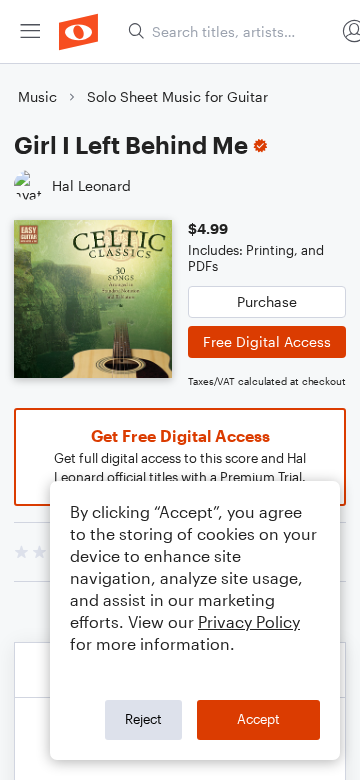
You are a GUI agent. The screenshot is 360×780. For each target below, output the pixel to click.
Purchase (267, 301)
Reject (143, 719)
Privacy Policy (249, 621)
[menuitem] (30, 31)
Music (37, 96)
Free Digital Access (267, 341)
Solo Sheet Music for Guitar (177, 96)
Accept (258, 719)
